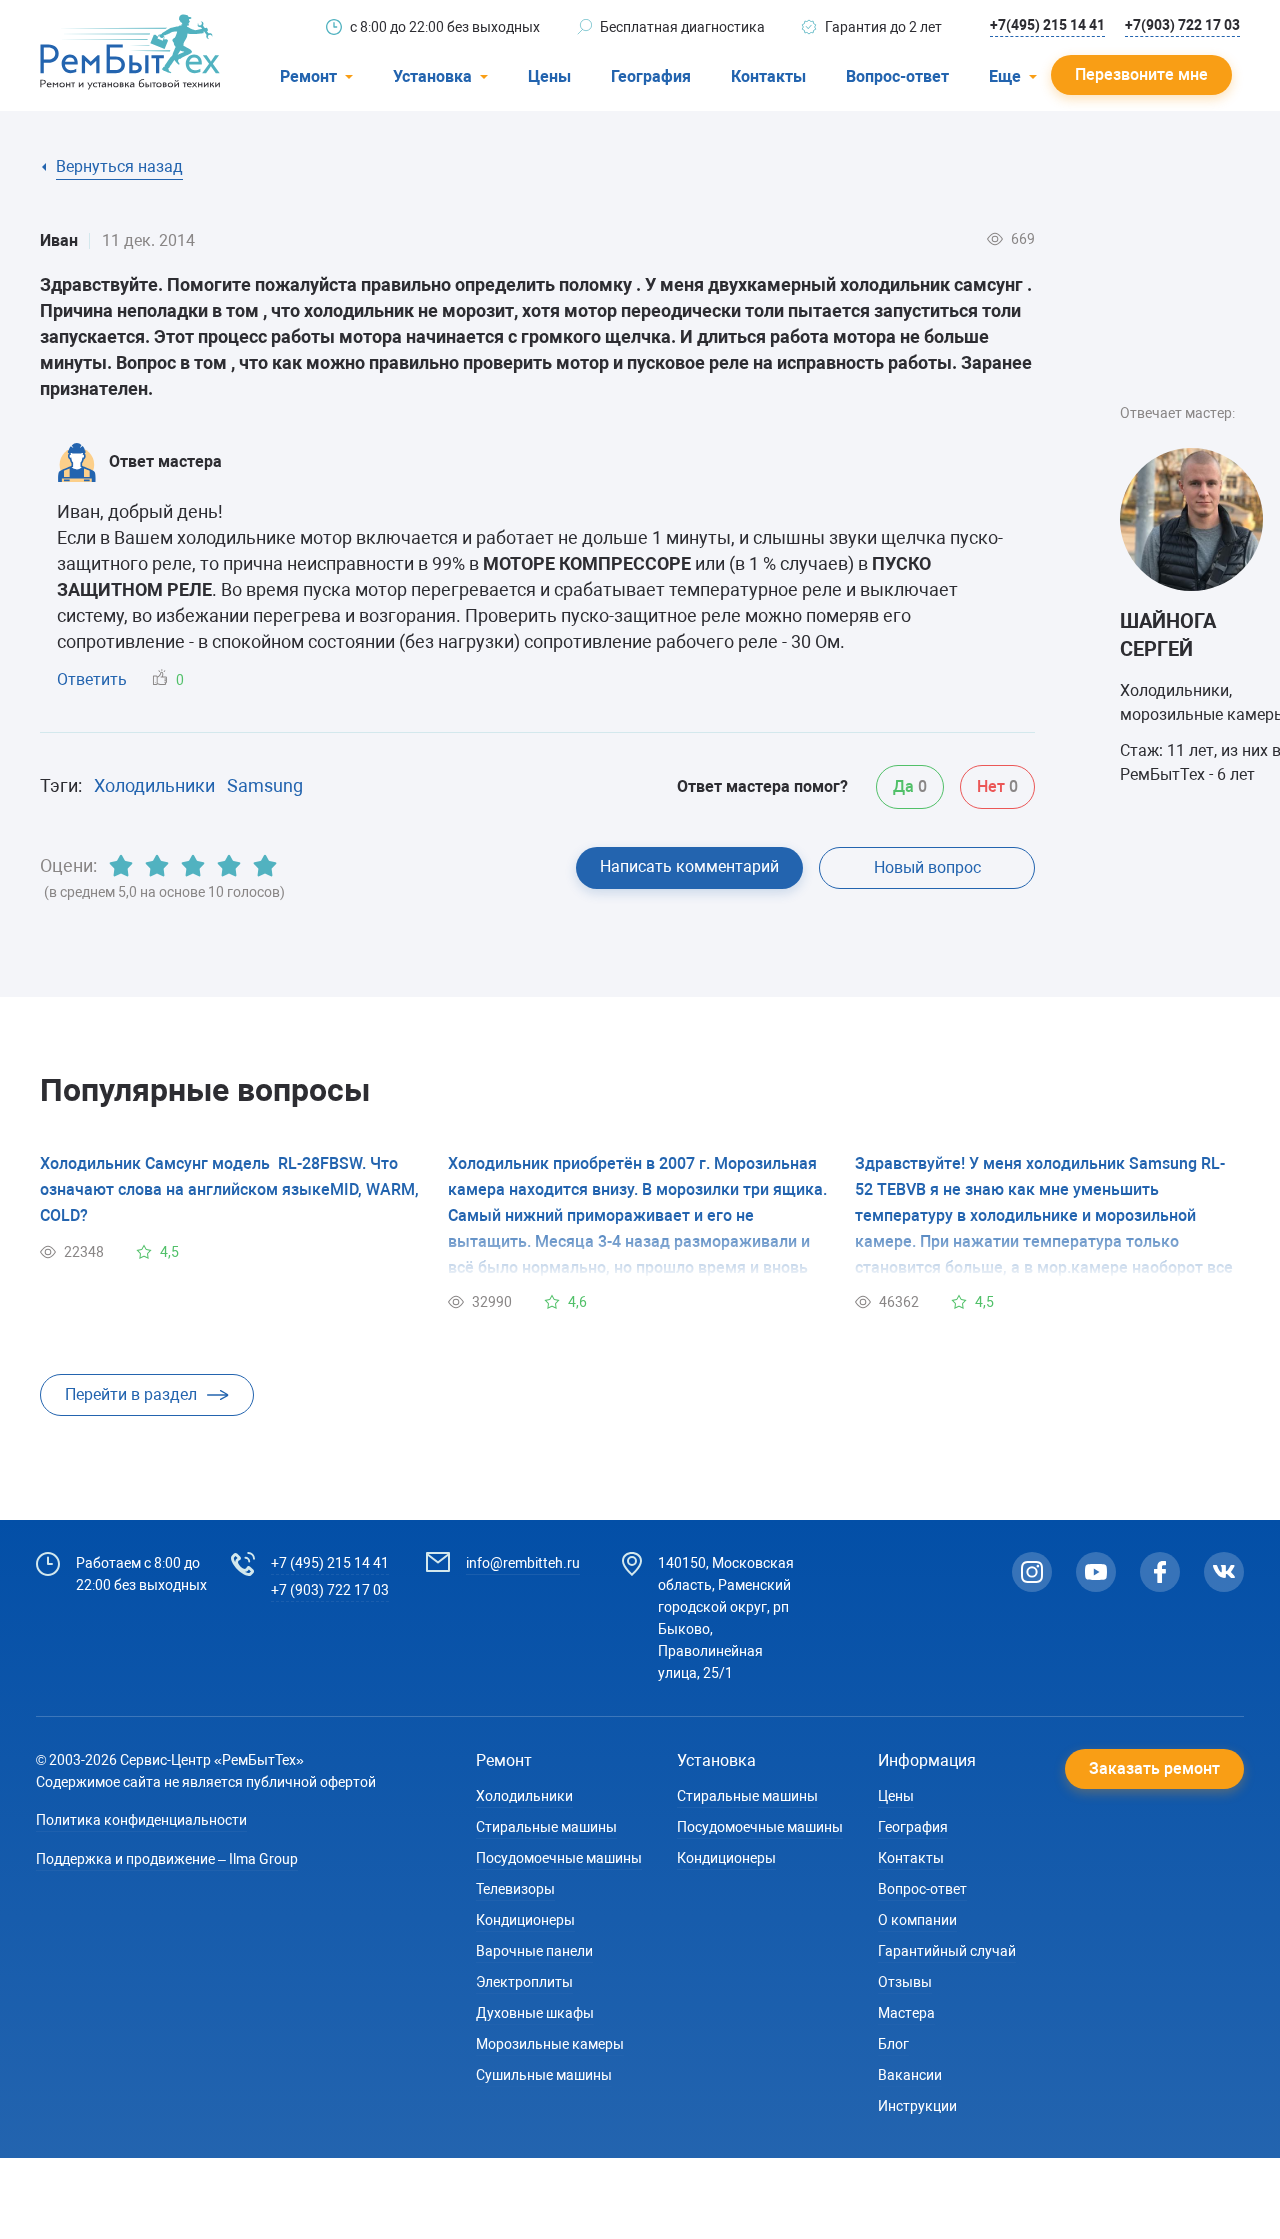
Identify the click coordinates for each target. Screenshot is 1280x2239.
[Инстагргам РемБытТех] (1032, 1572)
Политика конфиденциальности (141, 1820)
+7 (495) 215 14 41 (330, 1563)
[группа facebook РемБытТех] (1160, 1572)
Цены (549, 76)
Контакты (768, 76)
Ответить (92, 679)
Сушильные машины (544, 2075)
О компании (917, 1920)
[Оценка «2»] (157, 866)
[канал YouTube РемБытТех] (1096, 1572)
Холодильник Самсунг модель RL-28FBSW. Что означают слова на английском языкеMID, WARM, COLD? (229, 1189)
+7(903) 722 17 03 (1182, 25)
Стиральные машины (546, 1827)
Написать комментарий (689, 866)
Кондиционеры (525, 1920)
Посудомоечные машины (559, 1858)
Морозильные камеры (550, 2044)
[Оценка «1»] (121, 866)
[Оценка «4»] (229, 866)
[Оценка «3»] (193, 866)
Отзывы (905, 1982)
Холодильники (154, 785)
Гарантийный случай (947, 1951)
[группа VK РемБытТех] (1224, 1572)
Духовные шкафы (535, 2013)
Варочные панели (534, 1951)
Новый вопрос (927, 867)
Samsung (265, 785)
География (651, 76)
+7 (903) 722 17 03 (330, 1590)
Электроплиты (524, 1982)
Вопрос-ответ (897, 76)
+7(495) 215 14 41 (1047, 25)
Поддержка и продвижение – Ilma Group (167, 1859)
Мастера (906, 2013)
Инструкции (917, 2106)
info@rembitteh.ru (523, 1563)
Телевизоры (515, 1889)
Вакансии (910, 2075)
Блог (893, 2044)
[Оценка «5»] (265, 866)
